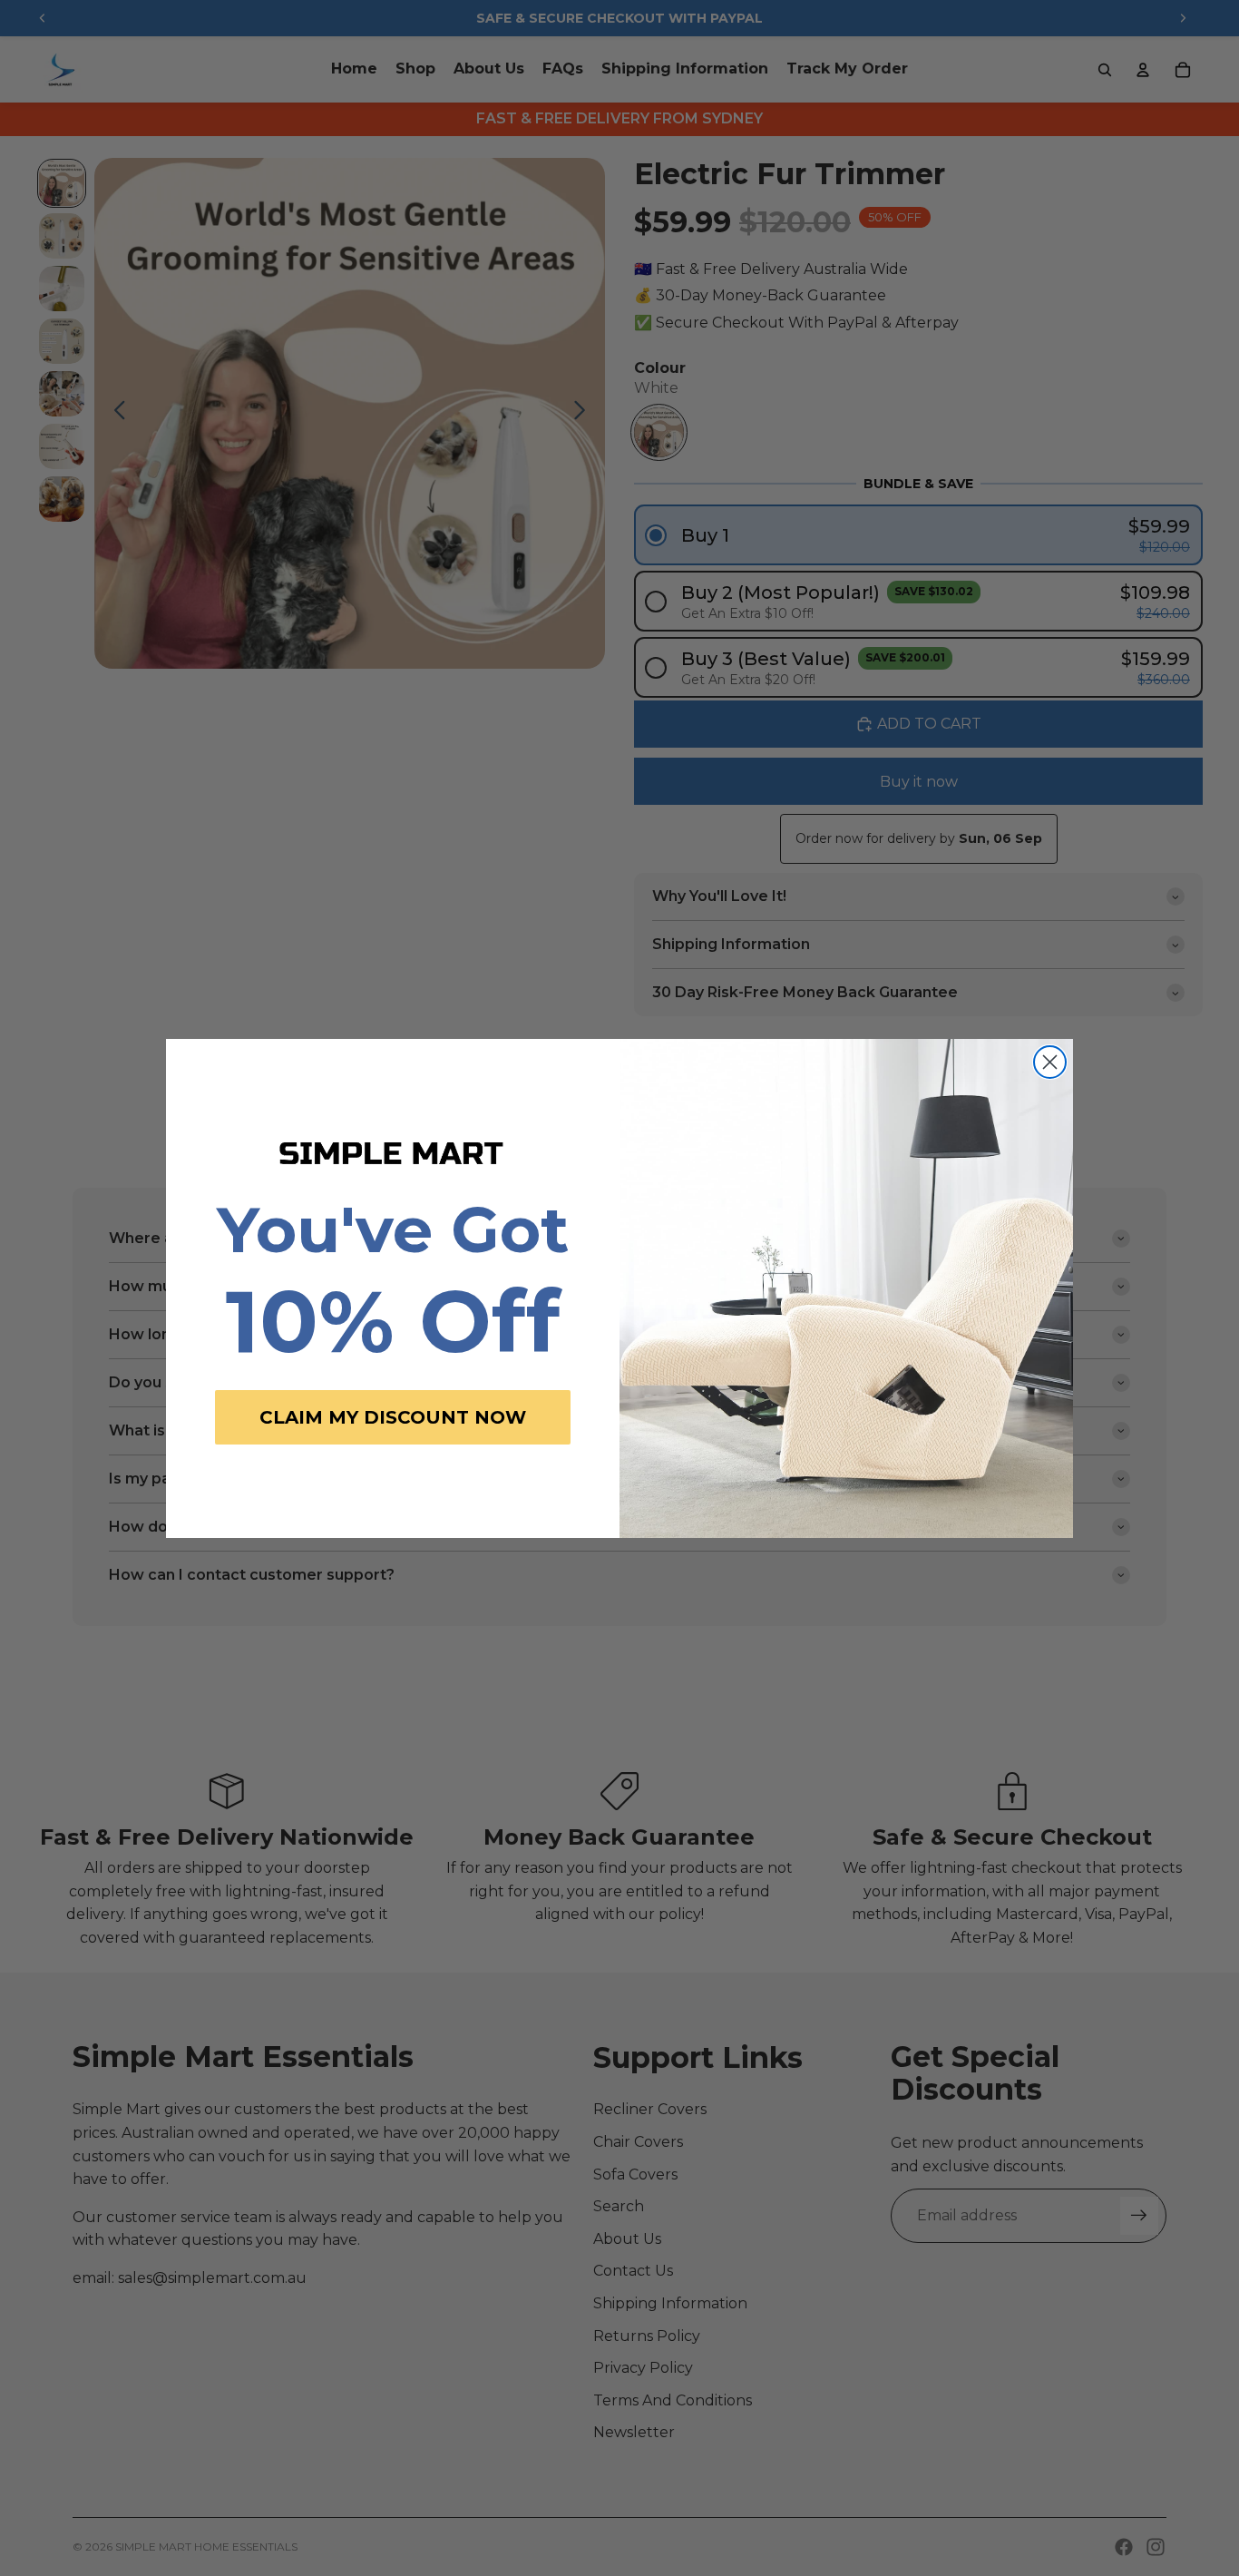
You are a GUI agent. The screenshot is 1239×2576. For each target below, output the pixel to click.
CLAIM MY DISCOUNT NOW (393, 1417)
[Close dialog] (1050, 1062)
